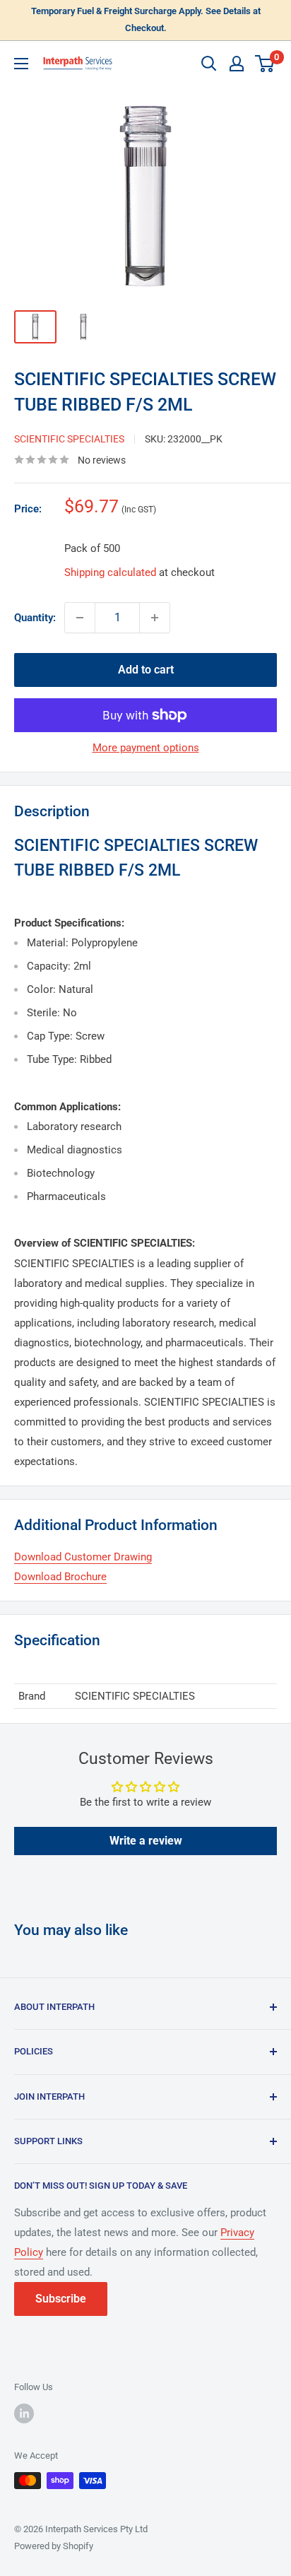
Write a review (146, 1841)
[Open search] (209, 64)
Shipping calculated (110, 572)
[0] (265, 64)
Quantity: (35, 618)
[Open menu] (21, 64)
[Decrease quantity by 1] (80, 618)
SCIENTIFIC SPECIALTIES (69, 439)
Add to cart (146, 670)
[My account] (237, 64)
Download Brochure (60, 1577)
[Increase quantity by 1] (155, 618)
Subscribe (61, 2299)
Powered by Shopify (54, 2546)
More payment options (146, 748)
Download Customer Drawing (83, 1557)
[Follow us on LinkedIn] (24, 2413)
